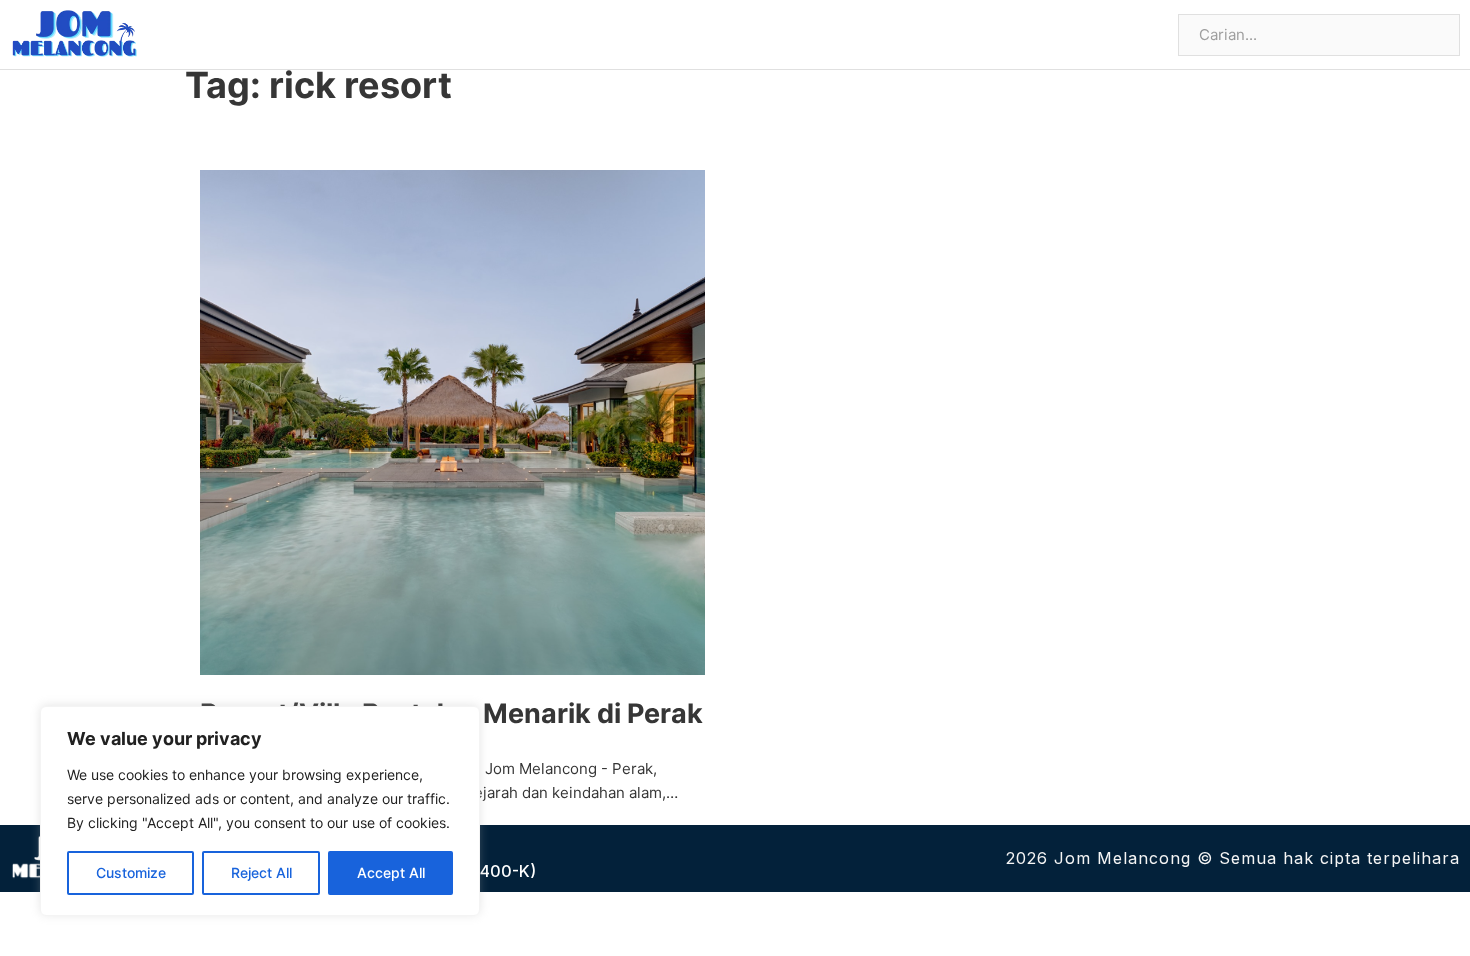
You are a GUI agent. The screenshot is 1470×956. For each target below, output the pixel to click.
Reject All (261, 872)
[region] (260, 811)
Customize (131, 872)
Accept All (391, 872)
